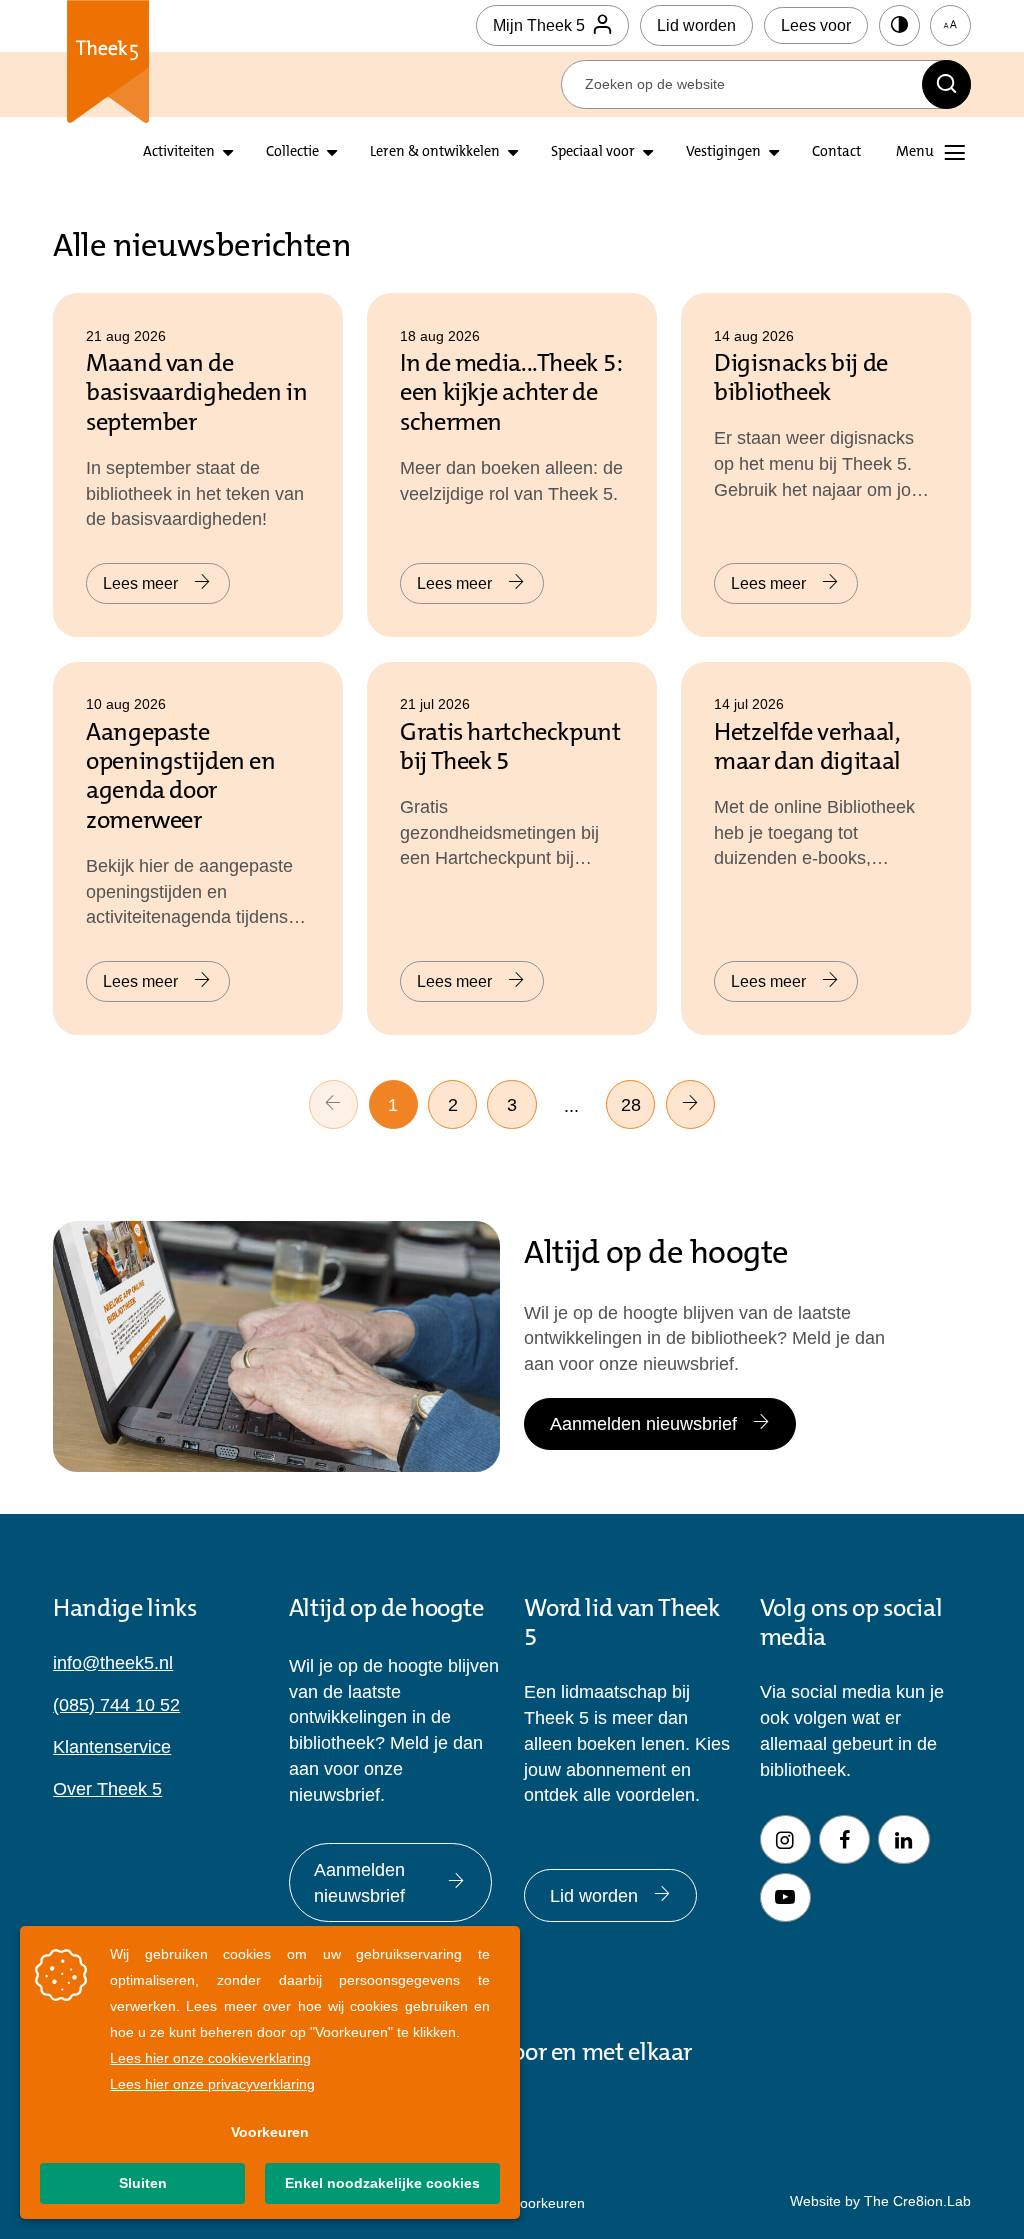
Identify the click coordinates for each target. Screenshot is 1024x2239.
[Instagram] (785, 1839)
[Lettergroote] (950, 25)
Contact (836, 152)
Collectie (292, 152)
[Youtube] (785, 1897)
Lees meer (140, 583)
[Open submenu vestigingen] (774, 153)
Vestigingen (723, 152)
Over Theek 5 (107, 1788)
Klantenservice (112, 1746)
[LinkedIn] (903, 1839)
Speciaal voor (593, 152)
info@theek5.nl (113, 1662)
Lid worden (696, 25)
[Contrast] (899, 25)
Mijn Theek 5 (539, 25)
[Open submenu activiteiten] (228, 153)
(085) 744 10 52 (116, 1704)
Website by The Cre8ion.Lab (880, 2201)
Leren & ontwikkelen (435, 152)
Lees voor (816, 25)
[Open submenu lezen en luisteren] (332, 153)
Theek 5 (107, 61)
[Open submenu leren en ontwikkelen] (513, 153)
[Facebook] (844, 1839)
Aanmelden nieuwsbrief (643, 1423)
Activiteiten (179, 152)
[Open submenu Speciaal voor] (648, 153)
